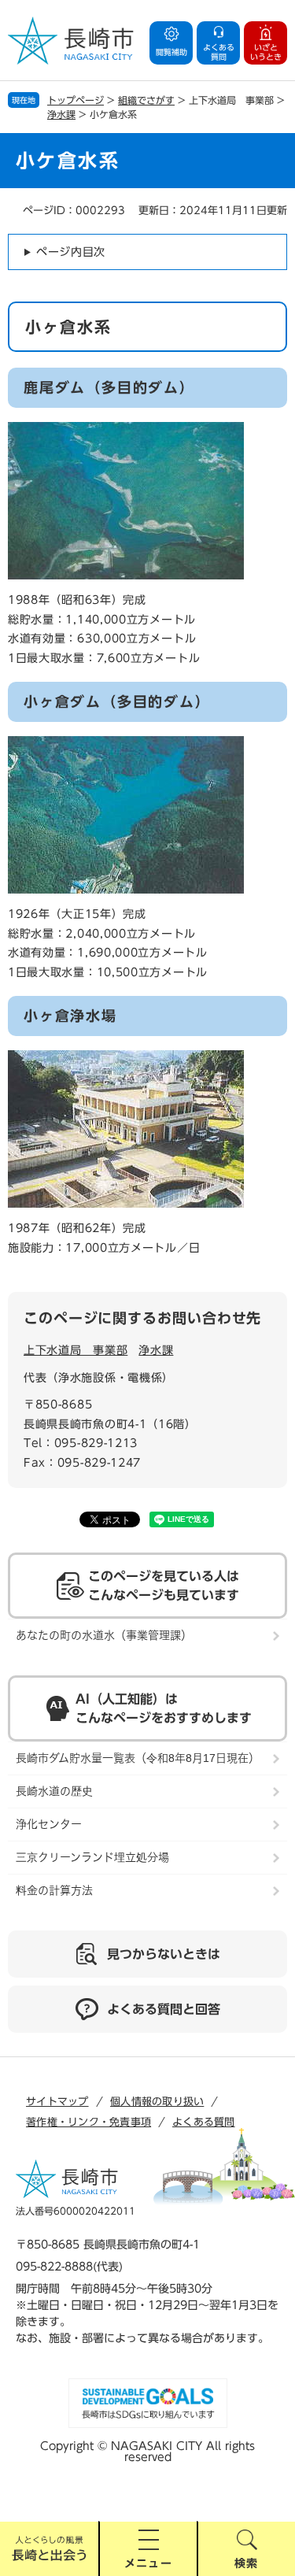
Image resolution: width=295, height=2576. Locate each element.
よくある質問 (204, 2122)
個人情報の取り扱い (157, 2102)
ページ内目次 (71, 252)
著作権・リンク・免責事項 (88, 2122)
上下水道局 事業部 (76, 1350)
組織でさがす (146, 100)
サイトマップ (57, 2102)
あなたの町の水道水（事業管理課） (104, 1635)
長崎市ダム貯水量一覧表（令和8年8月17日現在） (138, 1758)
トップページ (76, 100)
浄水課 (61, 114)
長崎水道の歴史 (54, 1791)
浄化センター (49, 1824)
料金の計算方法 (54, 1890)
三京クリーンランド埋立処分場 (92, 1857)
